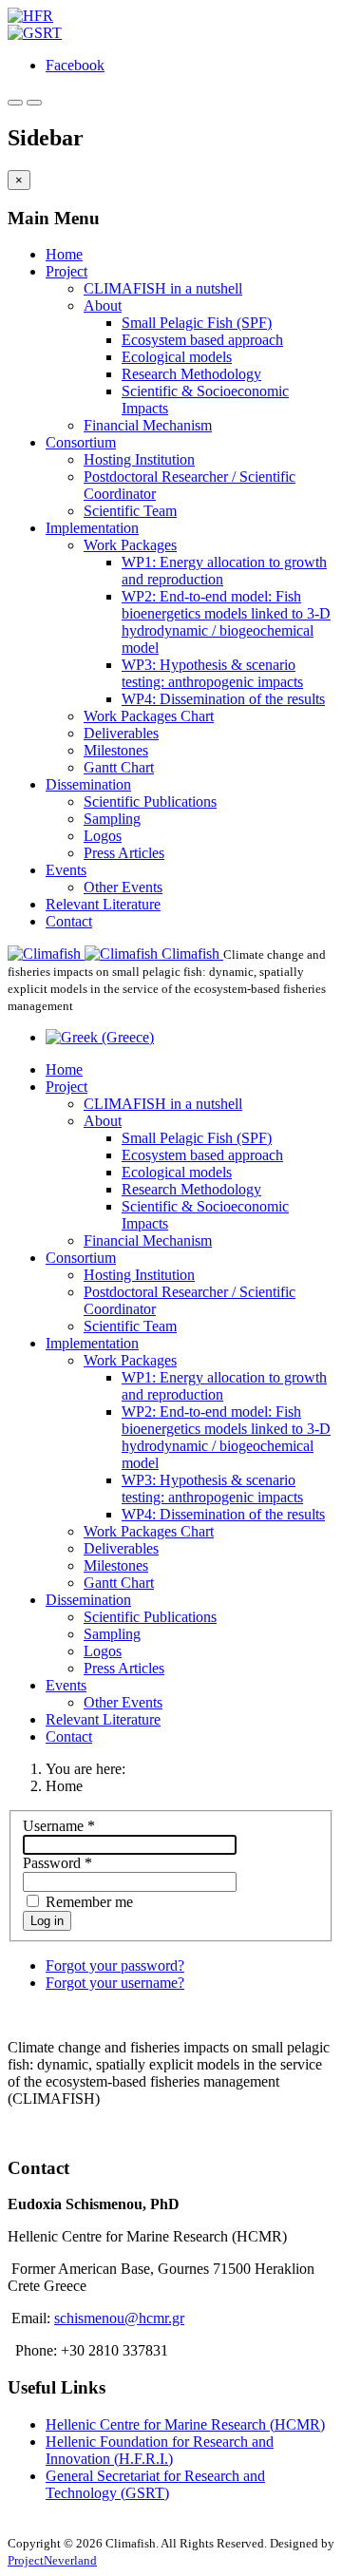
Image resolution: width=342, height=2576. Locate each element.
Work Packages (130, 545)
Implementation (92, 528)
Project (66, 271)
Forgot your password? (115, 1965)
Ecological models (177, 357)
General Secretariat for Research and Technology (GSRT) (155, 2484)
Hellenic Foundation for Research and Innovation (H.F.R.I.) (160, 2450)
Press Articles (124, 853)
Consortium (81, 442)
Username (59, 1826)
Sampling (112, 819)
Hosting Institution (139, 459)
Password (57, 1863)
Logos (103, 836)
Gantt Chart (119, 767)
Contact (69, 921)
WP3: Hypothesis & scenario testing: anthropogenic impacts (212, 673)
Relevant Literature (103, 904)
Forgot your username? (115, 1983)
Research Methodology (191, 374)
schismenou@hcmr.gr (119, 2318)
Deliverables (121, 733)
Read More (41, 2131)
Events (66, 870)
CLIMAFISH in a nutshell (163, 288)
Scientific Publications (150, 801)
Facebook (75, 65)
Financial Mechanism (148, 425)
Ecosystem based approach (202, 340)
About (103, 305)
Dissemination (88, 784)
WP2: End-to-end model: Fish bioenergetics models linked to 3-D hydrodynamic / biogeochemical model (226, 622)
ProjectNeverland (52, 2560)
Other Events (123, 887)
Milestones (116, 750)
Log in (47, 1921)
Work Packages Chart (149, 716)
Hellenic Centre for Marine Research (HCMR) (185, 2424)
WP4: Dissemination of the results (223, 699)
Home (64, 254)
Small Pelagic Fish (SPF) (197, 323)
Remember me (87, 1902)
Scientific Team (130, 511)
